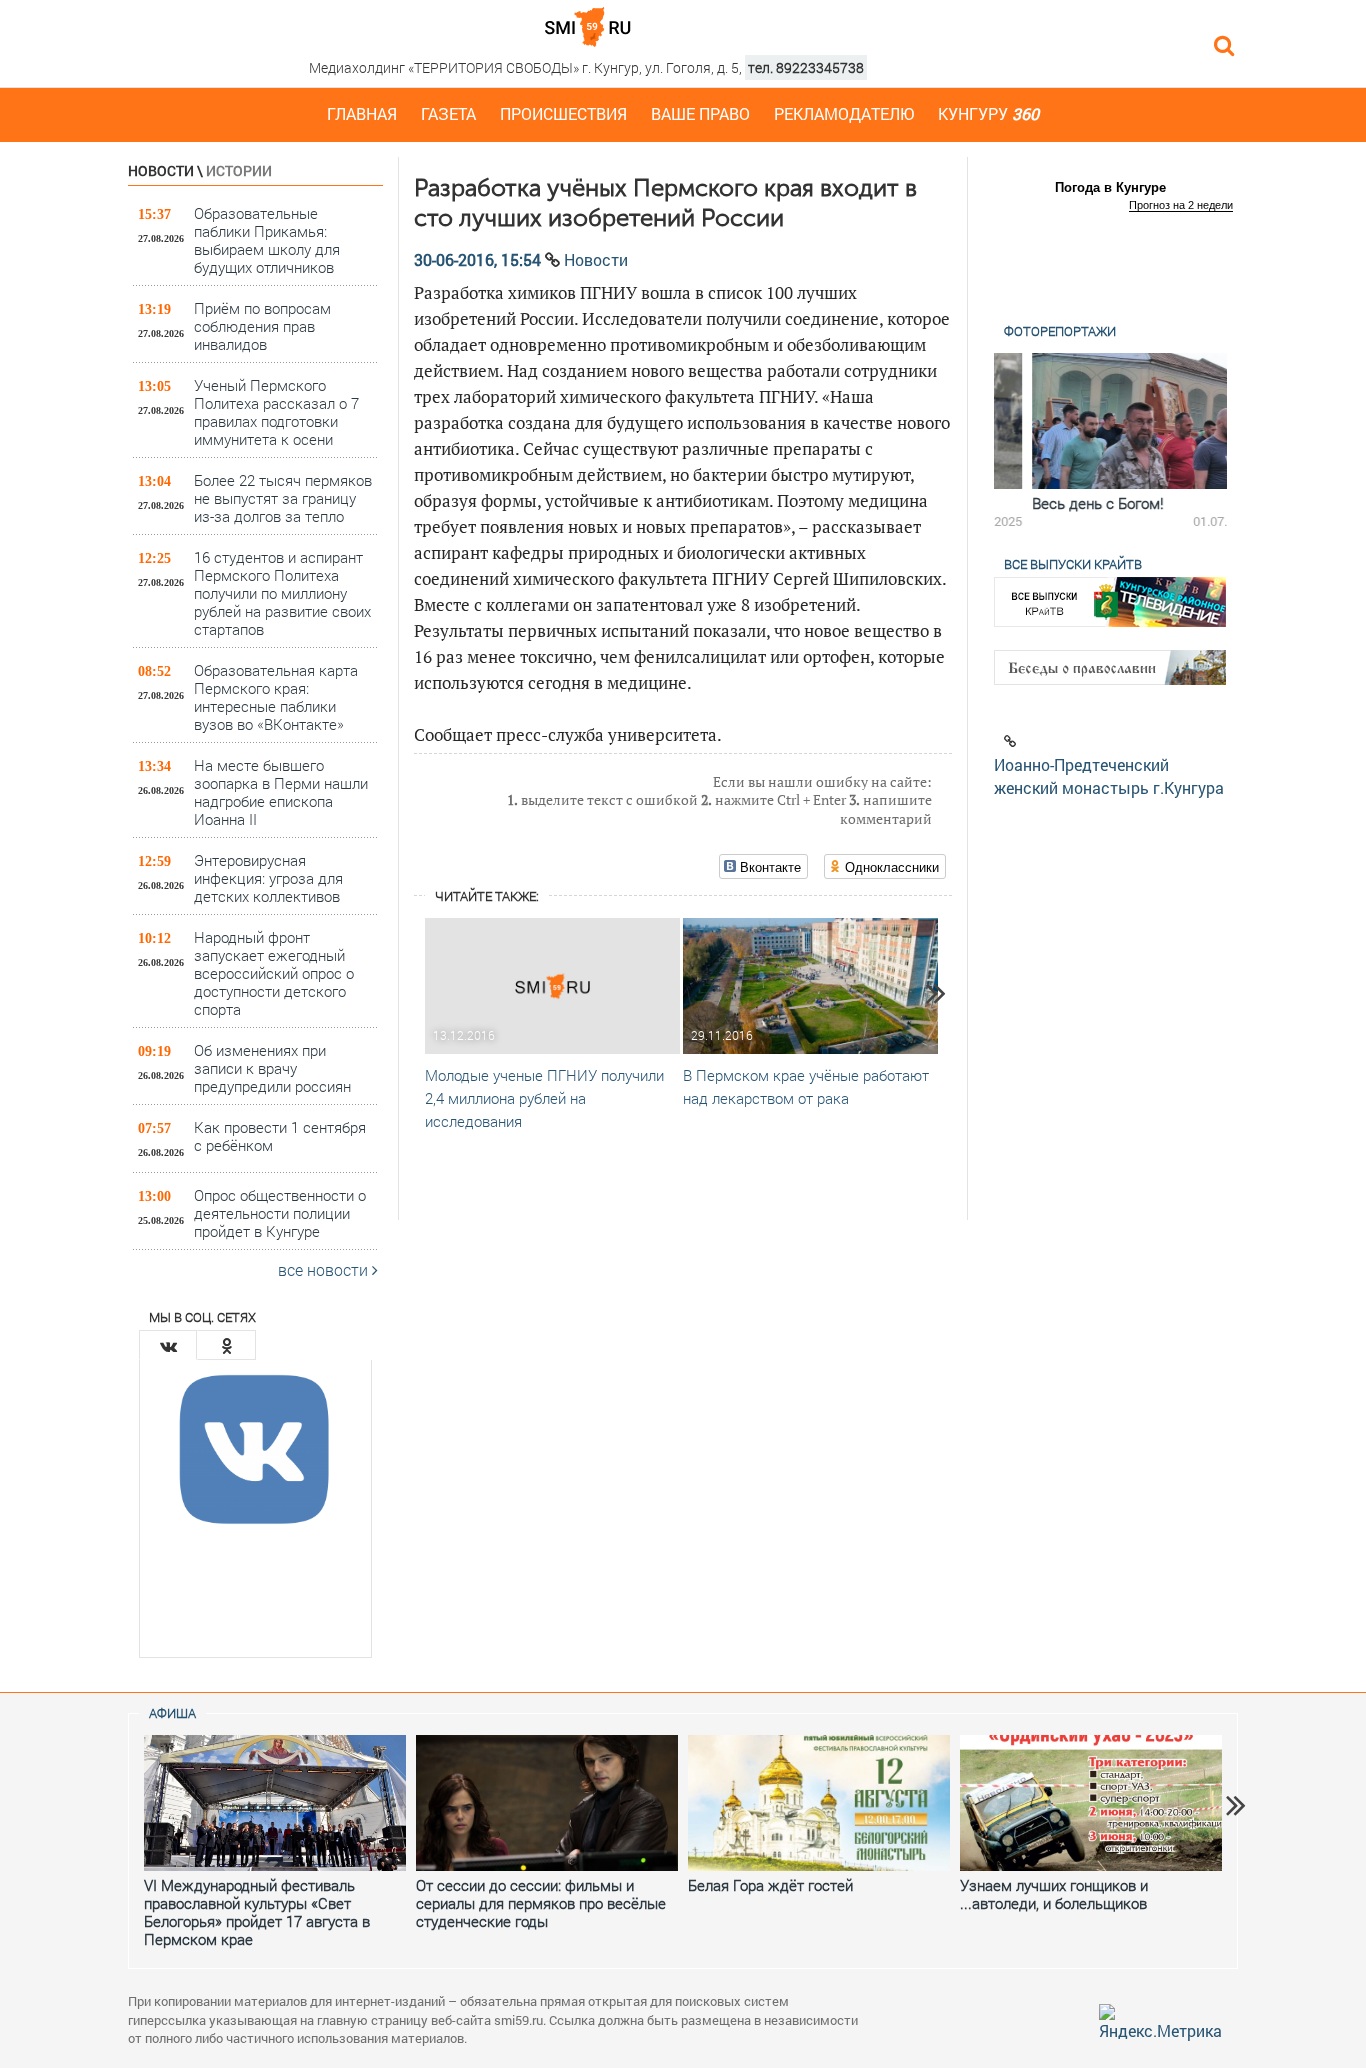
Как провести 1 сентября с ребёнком (280, 1136)
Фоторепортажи (1060, 331)
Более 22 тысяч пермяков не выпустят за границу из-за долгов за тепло (283, 497)
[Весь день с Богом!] (1110, 421)
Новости (161, 170)
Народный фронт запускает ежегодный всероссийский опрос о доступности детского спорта (274, 972)
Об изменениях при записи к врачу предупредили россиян (272, 1067)
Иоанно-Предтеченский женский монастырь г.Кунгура (1109, 776)
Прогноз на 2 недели (1181, 205)
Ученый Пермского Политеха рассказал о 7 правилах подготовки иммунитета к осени (276, 411)
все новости (325, 1269)
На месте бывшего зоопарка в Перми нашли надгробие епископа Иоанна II (281, 791)
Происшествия (563, 113)
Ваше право (700, 113)
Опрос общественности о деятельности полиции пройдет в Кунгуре (280, 1212)
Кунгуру (988, 113)
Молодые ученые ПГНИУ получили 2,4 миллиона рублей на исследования (544, 1098)
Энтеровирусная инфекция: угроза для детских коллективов (268, 877)
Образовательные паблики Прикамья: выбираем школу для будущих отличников (267, 239)
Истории (239, 170)
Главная (362, 113)
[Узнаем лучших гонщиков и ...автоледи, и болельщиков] (1091, 1803)
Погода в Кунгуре (1110, 187)
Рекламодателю (844, 113)
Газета (448, 113)
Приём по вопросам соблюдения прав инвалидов (262, 325)
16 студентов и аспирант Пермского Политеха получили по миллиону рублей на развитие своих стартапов (282, 592)
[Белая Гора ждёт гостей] (819, 1803)
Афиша (172, 1713)
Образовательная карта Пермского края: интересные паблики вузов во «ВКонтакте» (276, 696)
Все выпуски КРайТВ (1073, 564)
